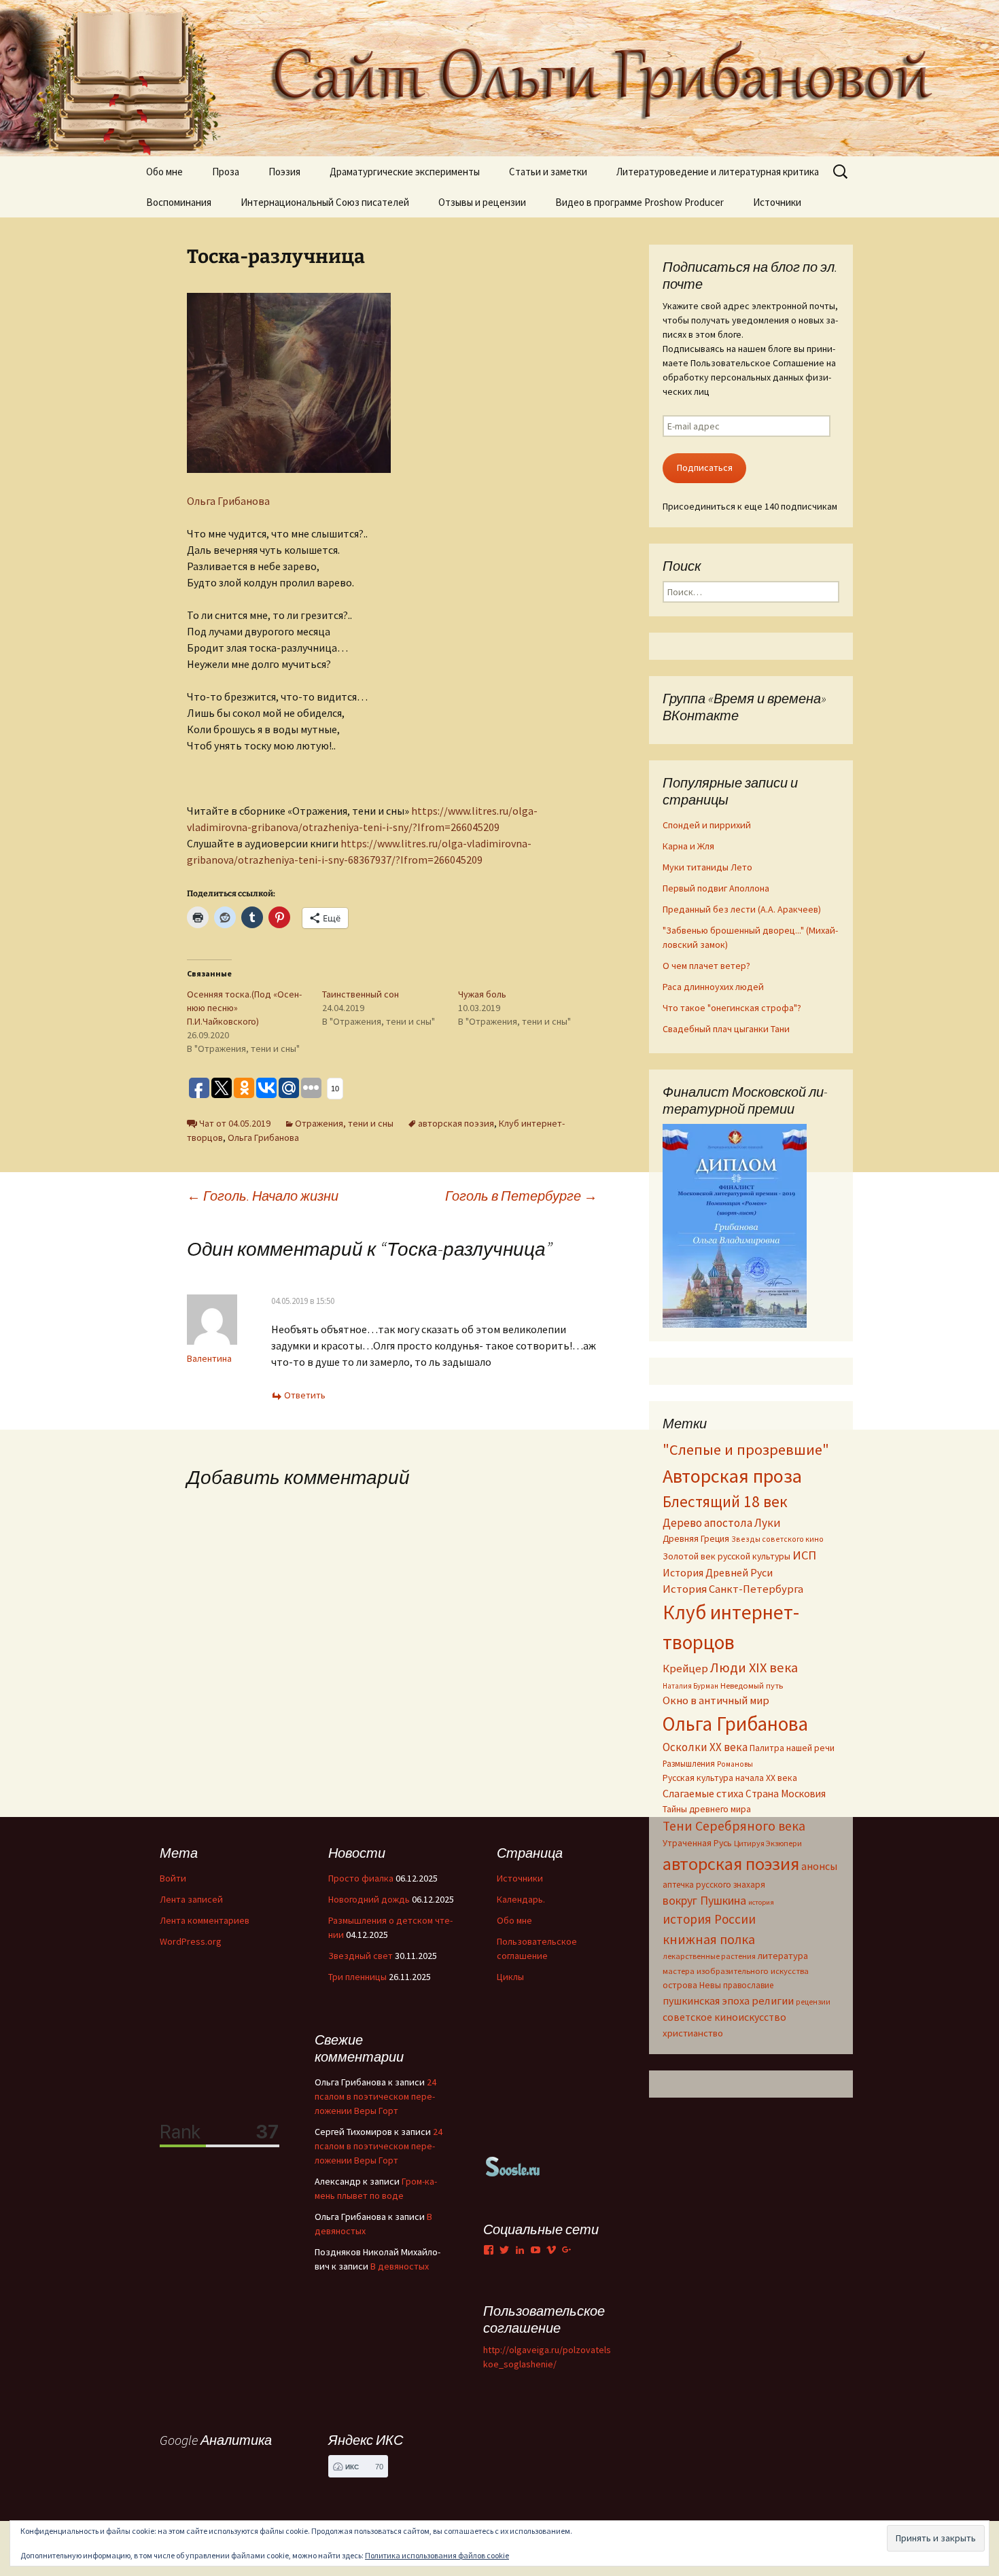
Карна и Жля (688, 846)
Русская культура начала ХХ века (730, 1778)
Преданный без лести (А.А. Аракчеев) (742, 909)
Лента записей (191, 1899)
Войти (173, 1878)
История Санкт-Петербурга (733, 1589)
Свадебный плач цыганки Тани (726, 1029)
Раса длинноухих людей (713, 987)
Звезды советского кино (777, 1539)
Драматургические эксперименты (405, 172)
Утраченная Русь (697, 1843)
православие (748, 1985)
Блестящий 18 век (725, 1501)
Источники (777, 202)
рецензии (813, 2002)
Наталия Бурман (690, 1686)
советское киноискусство (724, 2017)
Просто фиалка (361, 1878)
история (761, 1902)
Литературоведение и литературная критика (718, 172)
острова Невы (692, 1985)
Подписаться (705, 467)
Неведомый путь (752, 1686)
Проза (226, 172)
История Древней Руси (718, 1572)
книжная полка (709, 1939)
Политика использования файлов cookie (437, 2555)
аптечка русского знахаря (714, 1885)
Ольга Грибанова (228, 501)
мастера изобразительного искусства (736, 1971)
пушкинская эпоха (706, 2000)
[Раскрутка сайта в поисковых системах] (513, 2166)
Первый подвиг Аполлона (716, 888)
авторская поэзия (456, 1123)
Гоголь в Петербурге (521, 1196)
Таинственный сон (361, 994)
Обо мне (164, 172)
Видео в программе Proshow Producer (639, 202)
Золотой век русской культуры (726, 1556)
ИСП (804, 1555)
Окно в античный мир (716, 1700)
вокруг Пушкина (704, 1901)
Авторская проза (732, 1476)
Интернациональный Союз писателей (325, 202)
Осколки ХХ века (705, 1747)
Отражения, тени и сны (344, 1123)
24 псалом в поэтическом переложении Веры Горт (375, 2096)
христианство (693, 2033)
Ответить (305, 1395)
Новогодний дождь (369, 1899)
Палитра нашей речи (792, 1748)
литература (783, 1956)
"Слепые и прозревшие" (746, 1449)
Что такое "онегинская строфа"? (732, 1008)
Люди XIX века (754, 1668)
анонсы (819, 1866)
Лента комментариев (205, 1920)
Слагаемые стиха (703, 1793)
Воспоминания (179, 202)
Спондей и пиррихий (707, 825)
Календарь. (521, 1899)
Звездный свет (361, 1956)
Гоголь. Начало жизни (263, 1196)
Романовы (735, 1764)
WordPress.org (191, 1941)
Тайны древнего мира (707, 1809)
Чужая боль (482, 994)
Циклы (510, 1977)
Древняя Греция (696, 1539)
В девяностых (400, 2266)
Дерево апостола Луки (722, 1523)
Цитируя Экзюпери (768, 1843)
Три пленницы (357, 1977)
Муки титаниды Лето (707, 867)
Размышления (689, 1763)
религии (773, 2001)
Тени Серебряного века (734, 1826)
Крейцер (685, 1669)
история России (709, 1919)
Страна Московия (786, 1794)
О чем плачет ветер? (706, 966)
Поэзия (284, 172)
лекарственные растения (709, 1956)
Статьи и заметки (548, 172)
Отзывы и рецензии (482, 202)
